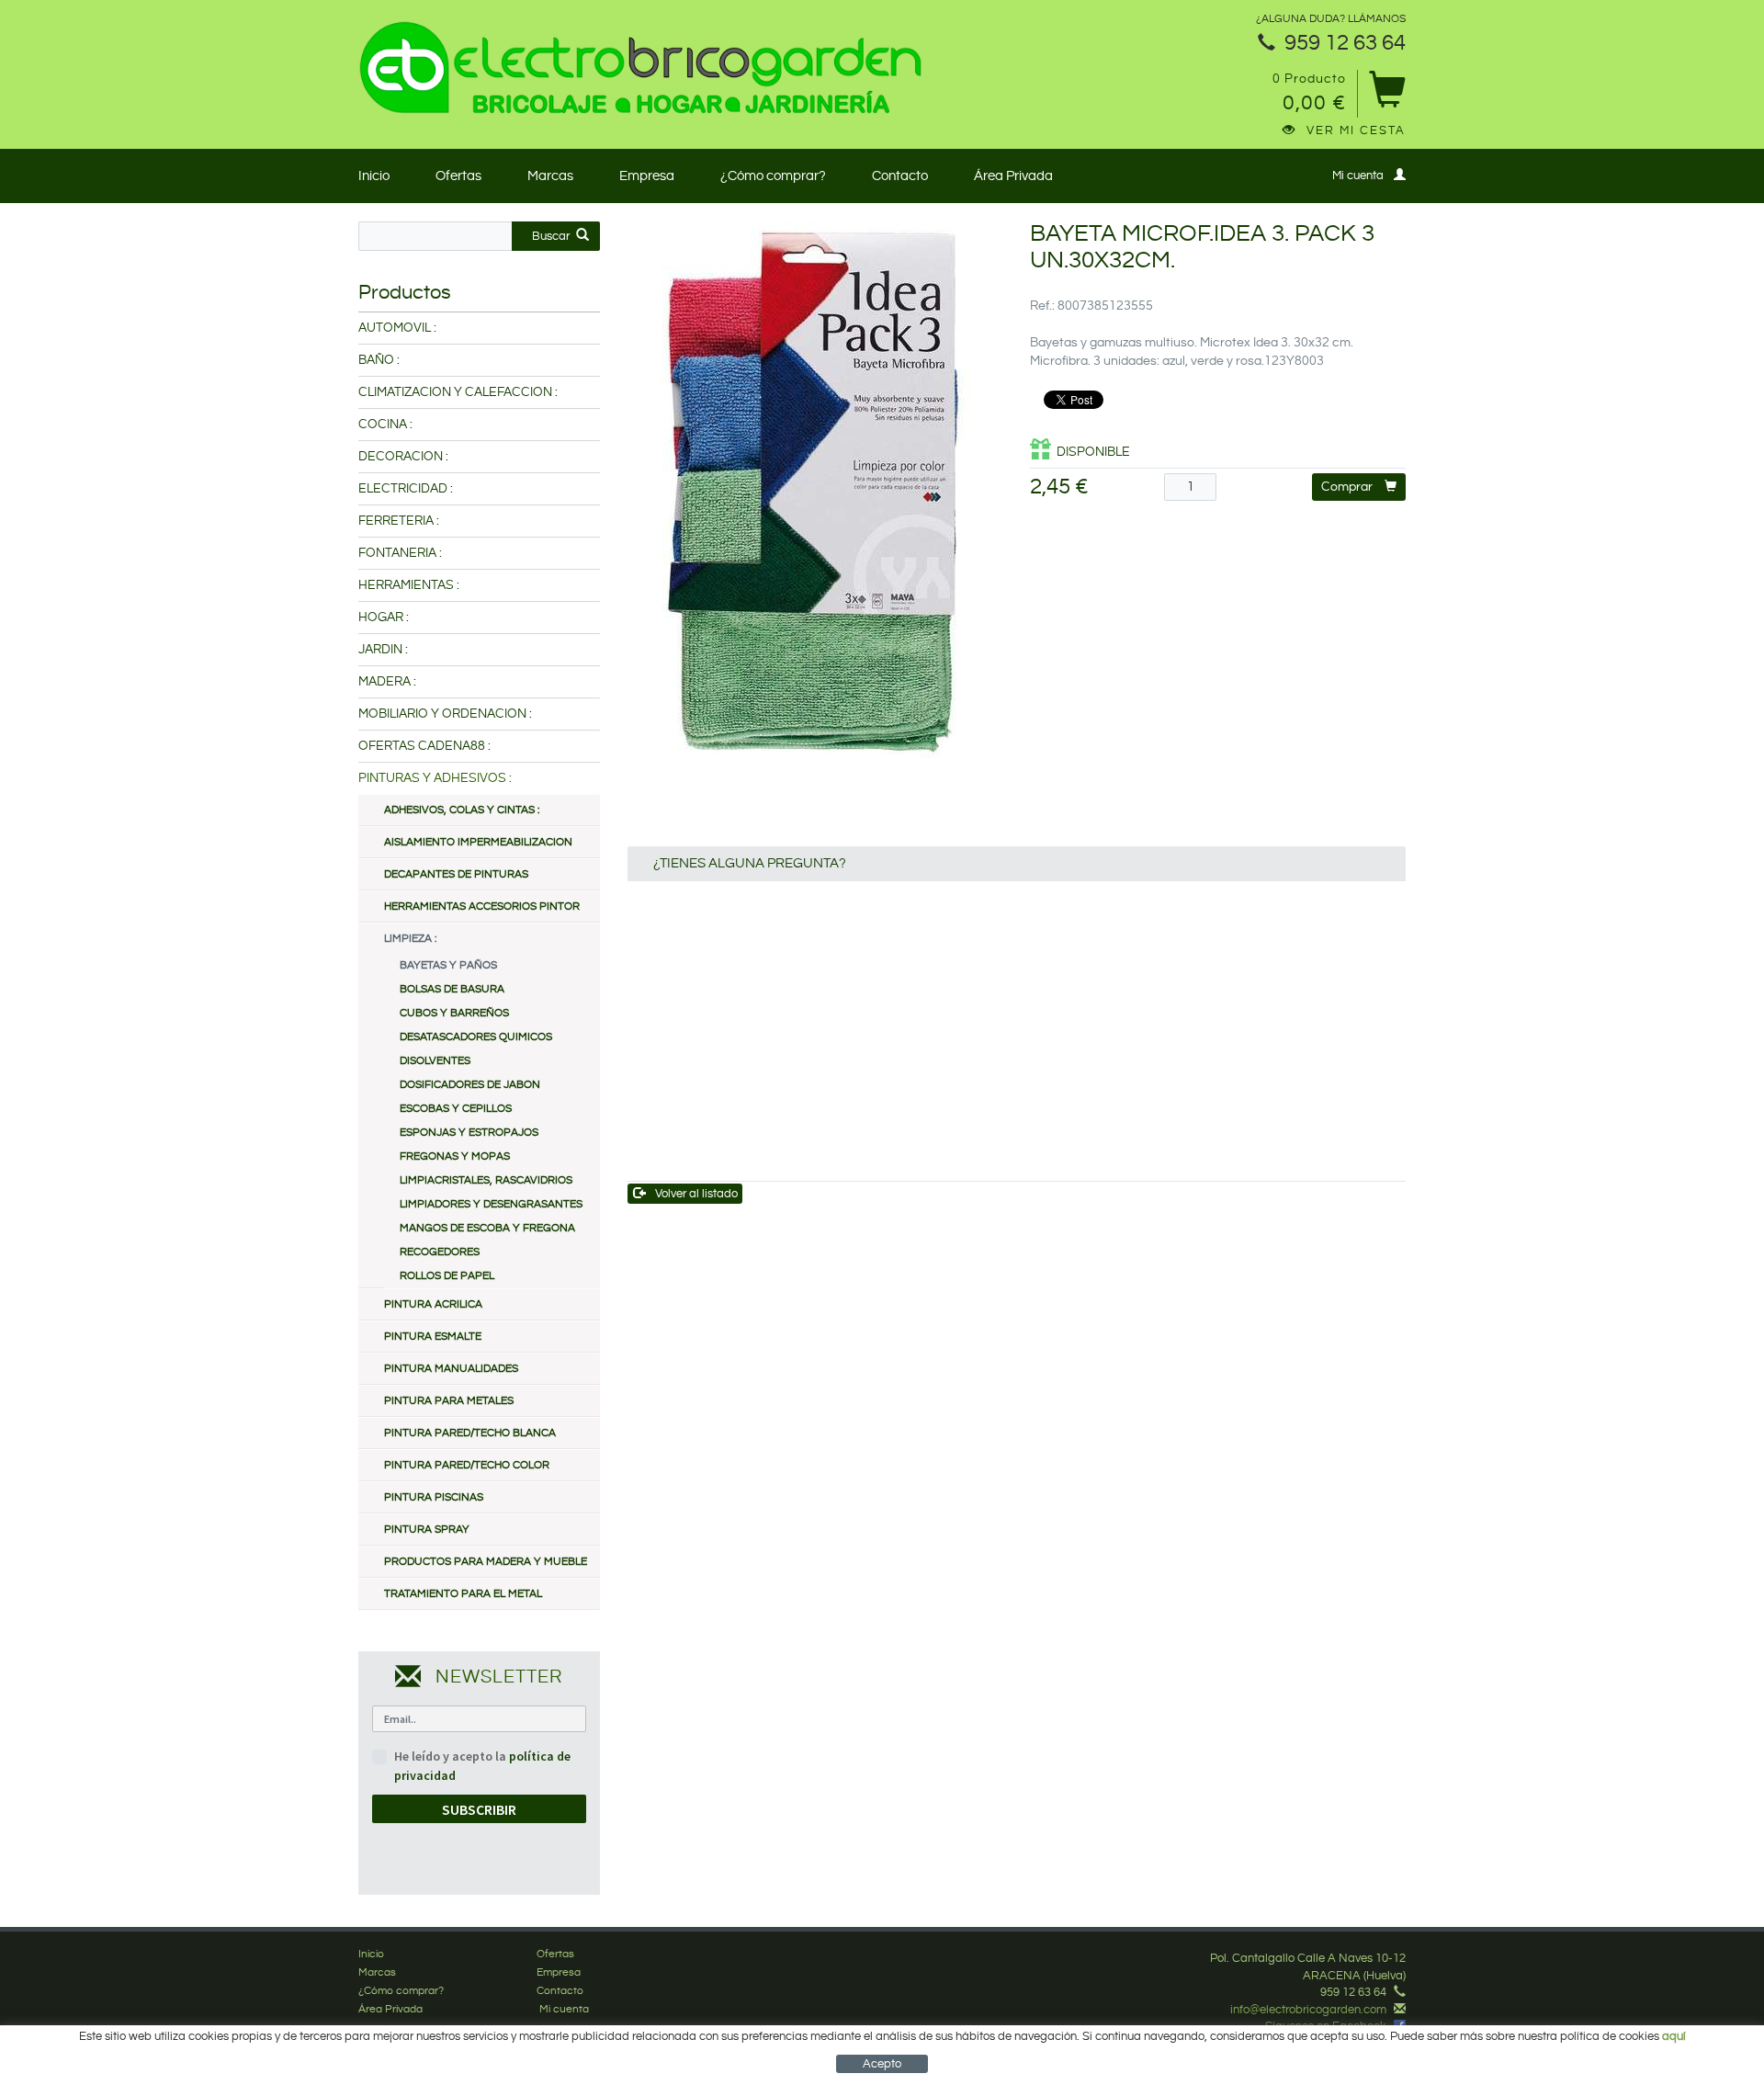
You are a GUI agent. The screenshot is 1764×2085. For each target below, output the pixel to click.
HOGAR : (384, 618)
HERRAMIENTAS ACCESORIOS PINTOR (482, 907)
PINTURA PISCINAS (434, 1497)
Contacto (900, 176)
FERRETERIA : (399, 521)
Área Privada (1013, 176)
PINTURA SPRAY (427, 1530)
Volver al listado (696, 1194)
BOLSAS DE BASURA (452, 989)
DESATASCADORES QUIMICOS (476, 1037)
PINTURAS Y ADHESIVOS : (435, 778)
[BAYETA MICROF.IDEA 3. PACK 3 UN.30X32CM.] (815, 497)
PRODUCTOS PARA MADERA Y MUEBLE (486, 1562)
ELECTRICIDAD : (406, 489)
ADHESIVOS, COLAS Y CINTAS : (462, 810)
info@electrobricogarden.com (1308, 2010)
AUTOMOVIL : (397, 328)
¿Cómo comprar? (773, 176)
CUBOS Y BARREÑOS (454, 1013)
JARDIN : (383, 650)
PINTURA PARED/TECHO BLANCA (470, 1433)
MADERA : (387, 682)
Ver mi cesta (1356, 130)
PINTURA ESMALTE (433, 1337)
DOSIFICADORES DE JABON (470, 1085)
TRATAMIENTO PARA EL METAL (463, 1594)
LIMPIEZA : (410, 939)
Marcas (550, 176)
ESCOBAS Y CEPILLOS (456, 1109)
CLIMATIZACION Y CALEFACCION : (458, 392)
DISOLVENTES (435, 1061)
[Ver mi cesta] (1387, 96)
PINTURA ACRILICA (433, 1304)
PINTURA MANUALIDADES (451, 1369)
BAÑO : (379, 360)
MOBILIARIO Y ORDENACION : (445, 714)
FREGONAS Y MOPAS (455, 1156)
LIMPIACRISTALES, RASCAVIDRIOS (486, 1180)
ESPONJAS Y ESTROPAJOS (469, 1133)
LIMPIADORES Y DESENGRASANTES (491, 1204)
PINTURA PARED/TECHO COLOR (467, 1465)
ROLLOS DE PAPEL (447, 1276)
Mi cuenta (1358, 176)
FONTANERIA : (400, 553)
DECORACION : (403, 457)
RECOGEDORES (440, 1252)
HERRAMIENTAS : (409, 585)
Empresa (647, 176)
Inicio (374, 176)
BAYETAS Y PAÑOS (448, 965)
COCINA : (385, 425)
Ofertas (458, 176)
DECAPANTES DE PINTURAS (456, 874)
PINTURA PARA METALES (449, 1401)
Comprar (1347, 487)
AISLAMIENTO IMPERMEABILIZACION (478, 842)
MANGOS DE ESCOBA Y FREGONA (487, 1228)
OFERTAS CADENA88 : (424, 746)
